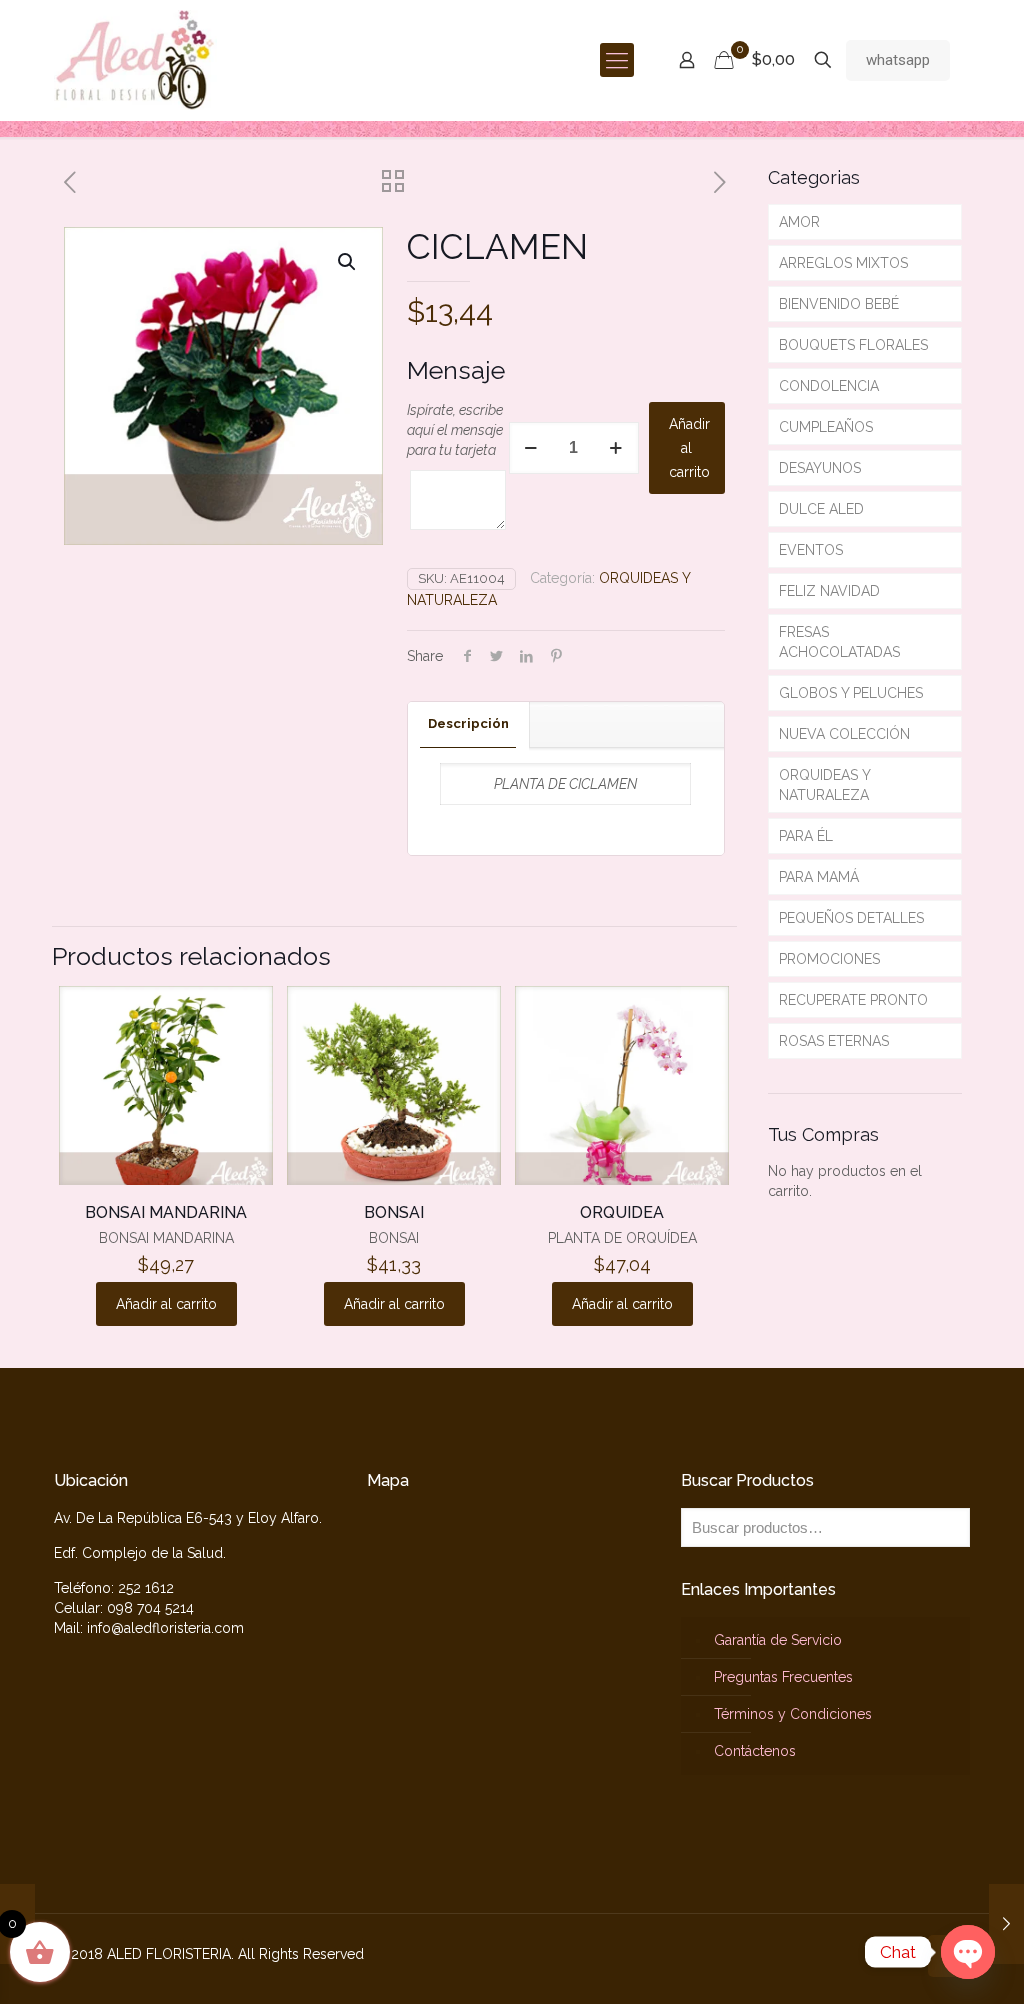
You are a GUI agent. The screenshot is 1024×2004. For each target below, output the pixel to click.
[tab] (469, 724)
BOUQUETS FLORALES (853, 345)
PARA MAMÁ (819, 877)
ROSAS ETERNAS (834, 1041)
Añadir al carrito (689, 448)
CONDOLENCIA (829, 386)
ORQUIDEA (622, 1212)
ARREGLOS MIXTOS (843, 263)
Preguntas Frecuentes (783, 1677)
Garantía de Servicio (778, 1640)
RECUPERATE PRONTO (853, 1000)
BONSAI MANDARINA (166, 1212)
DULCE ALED (821, 509)
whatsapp (898, 60)
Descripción (468, 723)
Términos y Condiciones (793, 1714)
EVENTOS (811, 550)
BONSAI (394, 1212)
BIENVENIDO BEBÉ (839, 304)
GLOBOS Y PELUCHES (851, 693)
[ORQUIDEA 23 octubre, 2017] (1006, 1924)
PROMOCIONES (829, 959)
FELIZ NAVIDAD (829, 591)
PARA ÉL (806, 836)
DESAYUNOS (820, 468)
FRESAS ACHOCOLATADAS (839, 642)
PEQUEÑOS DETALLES (851, 918)
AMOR (799, 222)
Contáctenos (755, 1751)
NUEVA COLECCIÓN (844, 734)
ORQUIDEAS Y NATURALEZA (825, 785)
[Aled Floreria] (135, 60)
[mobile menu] (617, 60)
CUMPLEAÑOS (826, 427)
